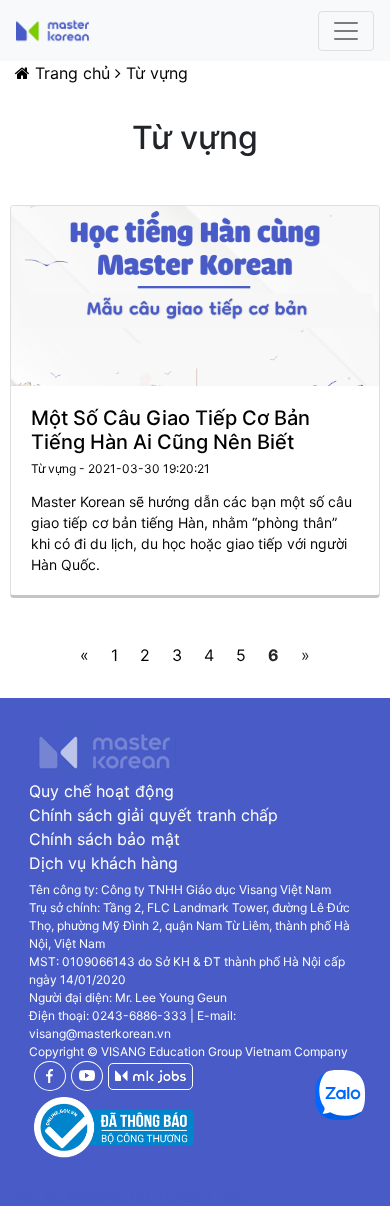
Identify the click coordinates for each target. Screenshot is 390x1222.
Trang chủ (72, 73)
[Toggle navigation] (346, 31)
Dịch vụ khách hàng (103, 863)
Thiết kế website (65, 1194)
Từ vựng (157, 73)
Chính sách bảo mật (104, 839)
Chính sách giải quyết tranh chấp (153, 815)
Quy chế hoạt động (101, 791)
